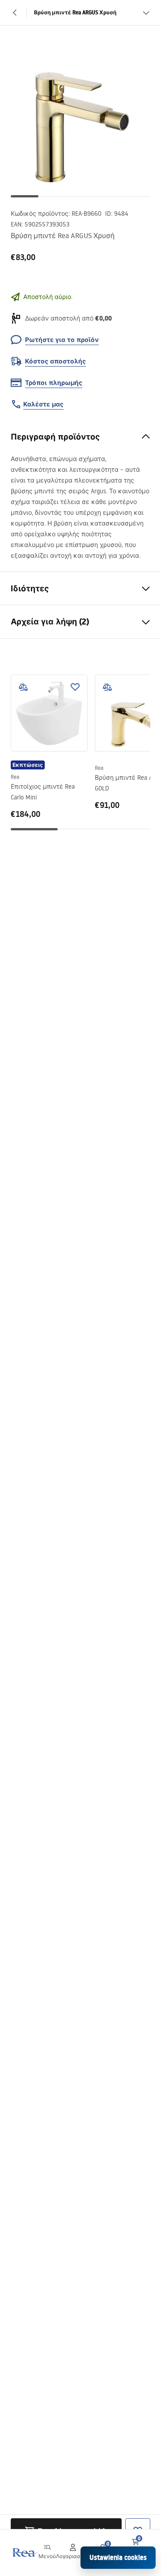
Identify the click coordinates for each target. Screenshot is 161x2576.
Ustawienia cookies (118, 2557)
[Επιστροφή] (15, 13)
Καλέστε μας (43, 404)
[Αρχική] (24, 2553)
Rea (15, 777)
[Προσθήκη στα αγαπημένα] (75, 687)
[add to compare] (23, 687)
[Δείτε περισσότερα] (146, 13)
